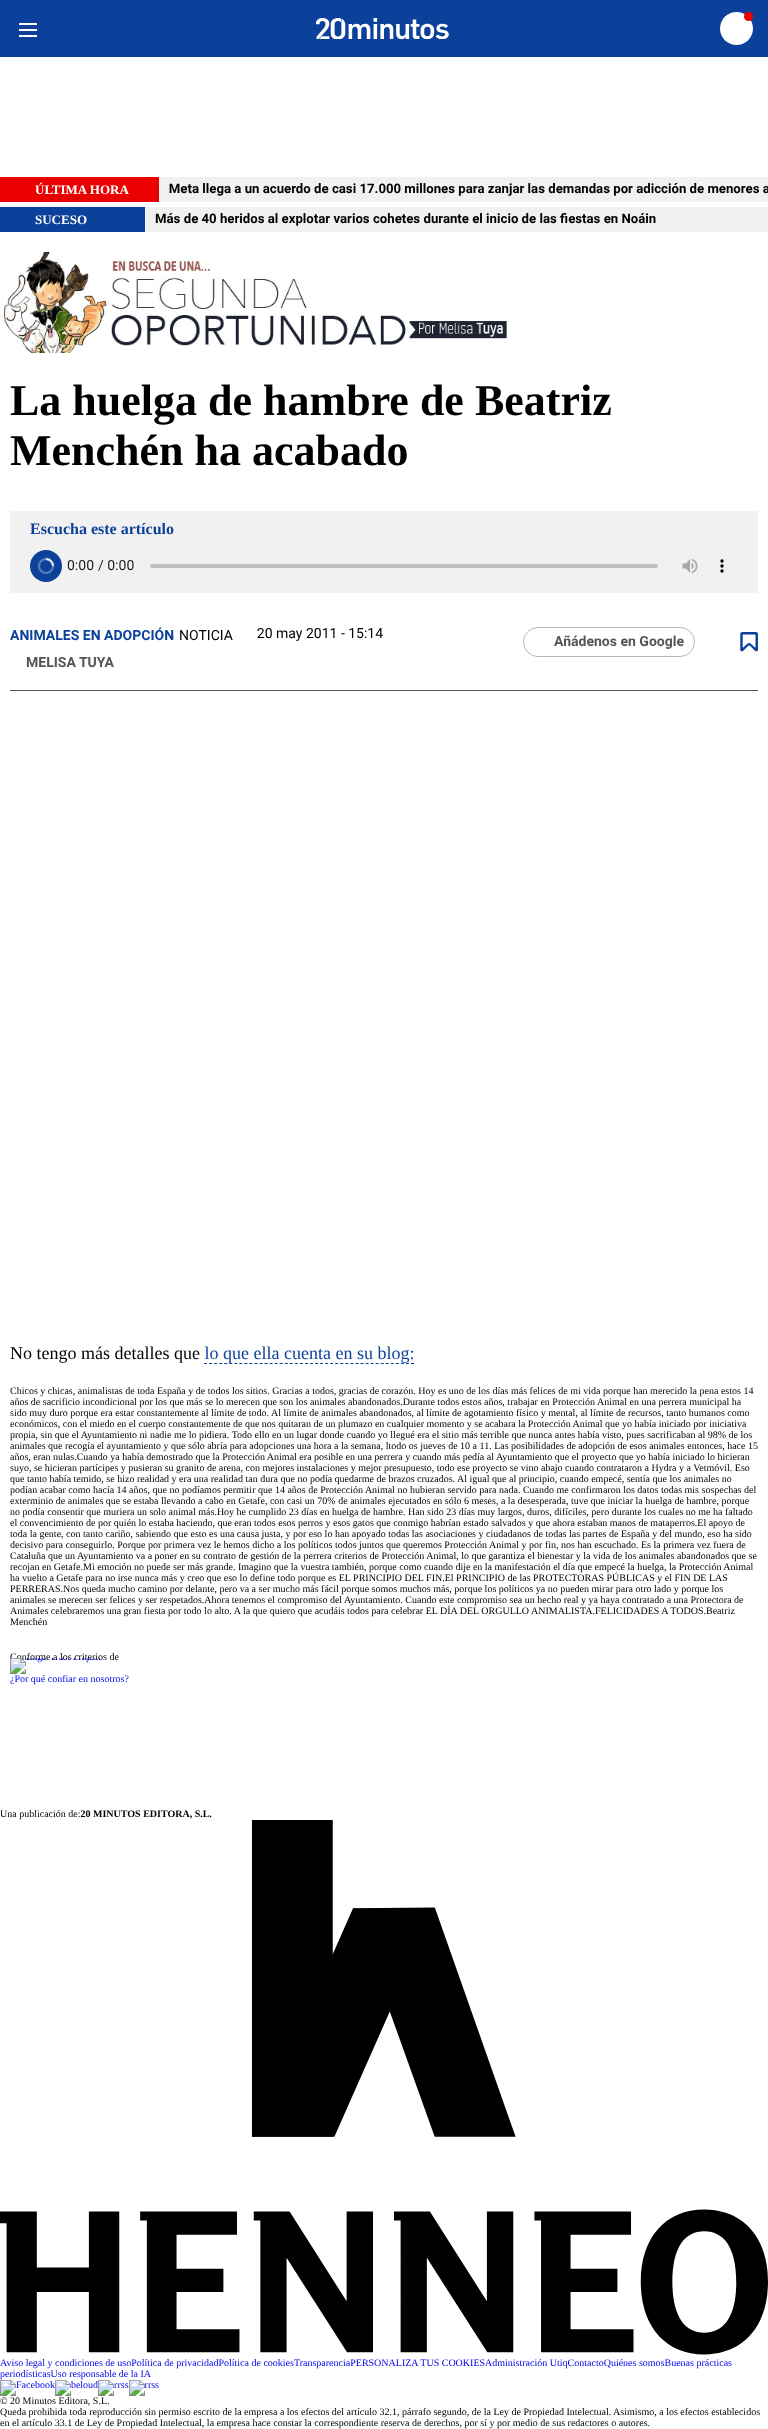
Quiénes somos (634, 2363)
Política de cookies (256, 2363)
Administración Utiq (526, 2363)
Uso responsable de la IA (101, 2374)
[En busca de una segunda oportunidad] (384, 304)
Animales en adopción (92, 636)
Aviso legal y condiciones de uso (65, 2363)
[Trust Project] (55, 1657)
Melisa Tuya (70, 663)
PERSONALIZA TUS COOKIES (417, 2363)
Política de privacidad (174, 2363)
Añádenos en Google (619, 642)
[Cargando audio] (46, 566)
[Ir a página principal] (382, 29)
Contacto (586, 2363)
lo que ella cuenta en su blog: (309, 1353)
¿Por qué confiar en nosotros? (69, 1679)
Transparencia (322, 2363)
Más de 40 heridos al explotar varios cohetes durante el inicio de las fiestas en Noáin (405, 219)
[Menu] (27, 28)
